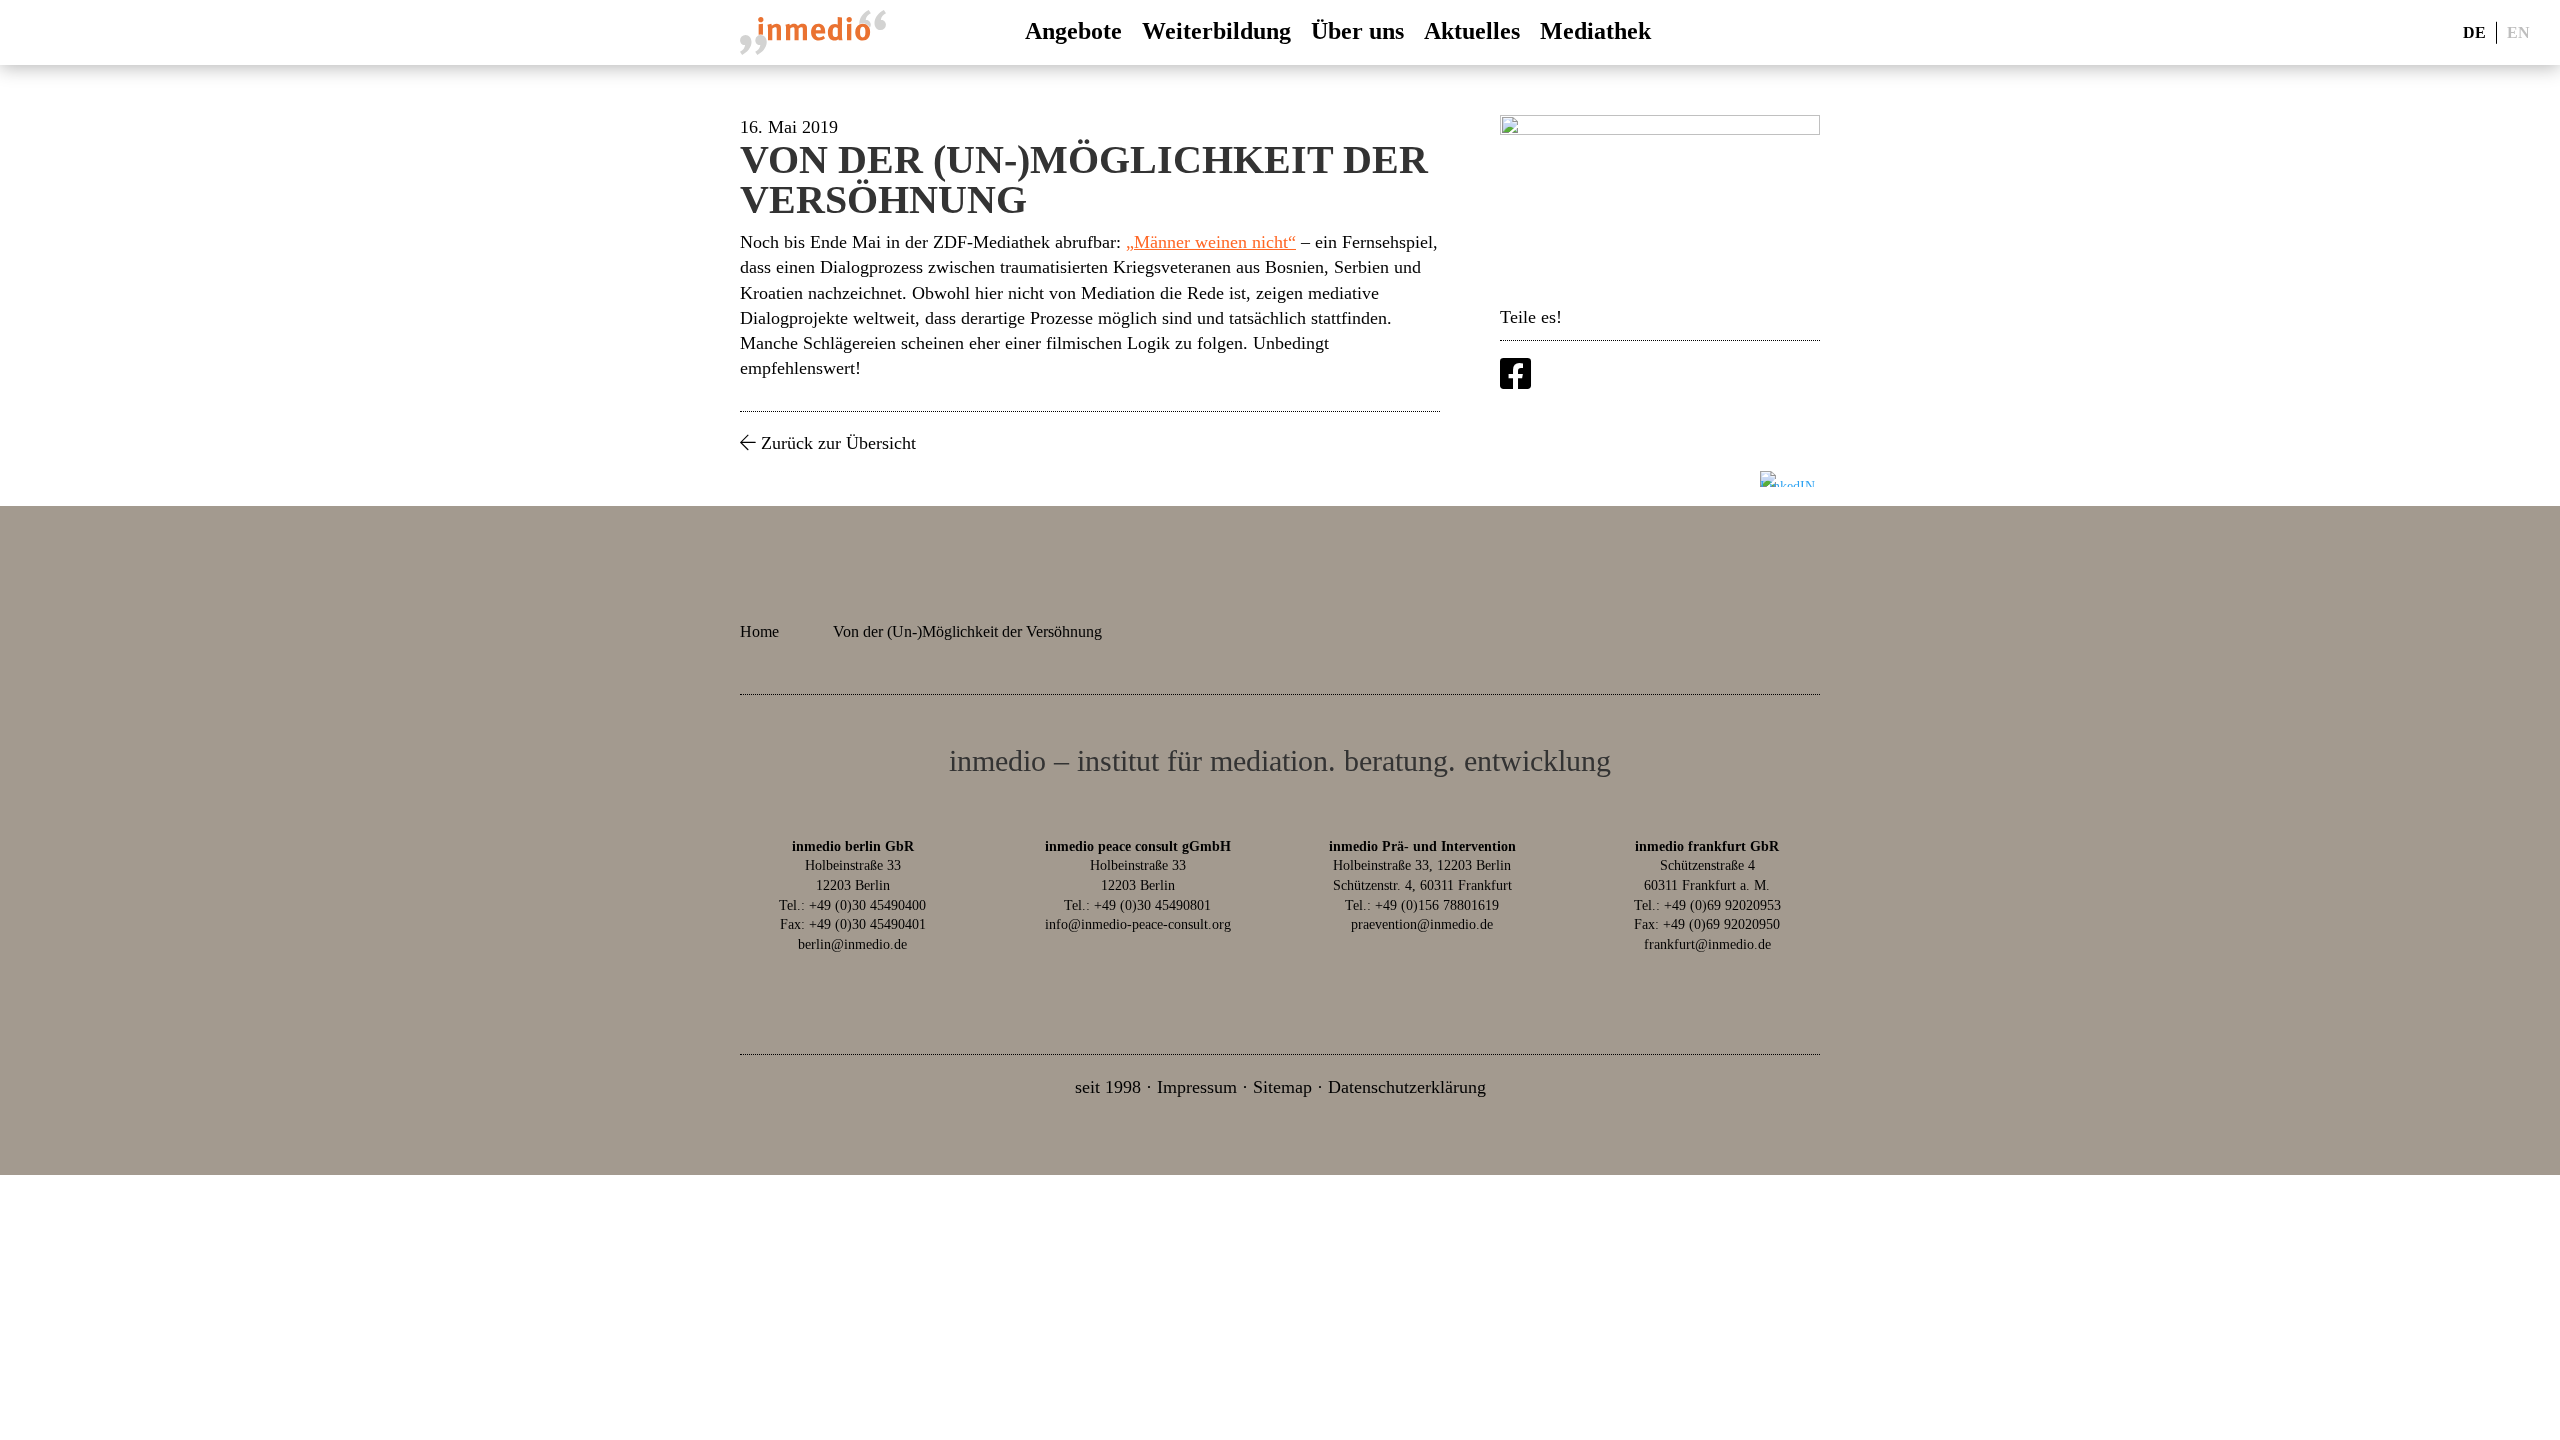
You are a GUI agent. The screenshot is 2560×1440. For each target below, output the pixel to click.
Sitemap (1282, 1087)
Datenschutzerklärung (1407, 1087)
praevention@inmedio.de (1422, 924)
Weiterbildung (1216, 31)
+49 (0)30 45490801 (1152, 905)
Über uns (1357, 31)
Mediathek (1595, 31)
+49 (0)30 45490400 (867, 905)
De (2474, 31)
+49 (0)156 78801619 (1437, 905)
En (2518, 31)
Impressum (1197, 1087)
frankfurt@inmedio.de (1707, 944)
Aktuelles (1472, 31)
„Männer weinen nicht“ (1211, 242)
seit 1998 (1108, 1087)
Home (759, 631)
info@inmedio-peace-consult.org (1138, 924)
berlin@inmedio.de (852, 944)
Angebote (1073, 31)
